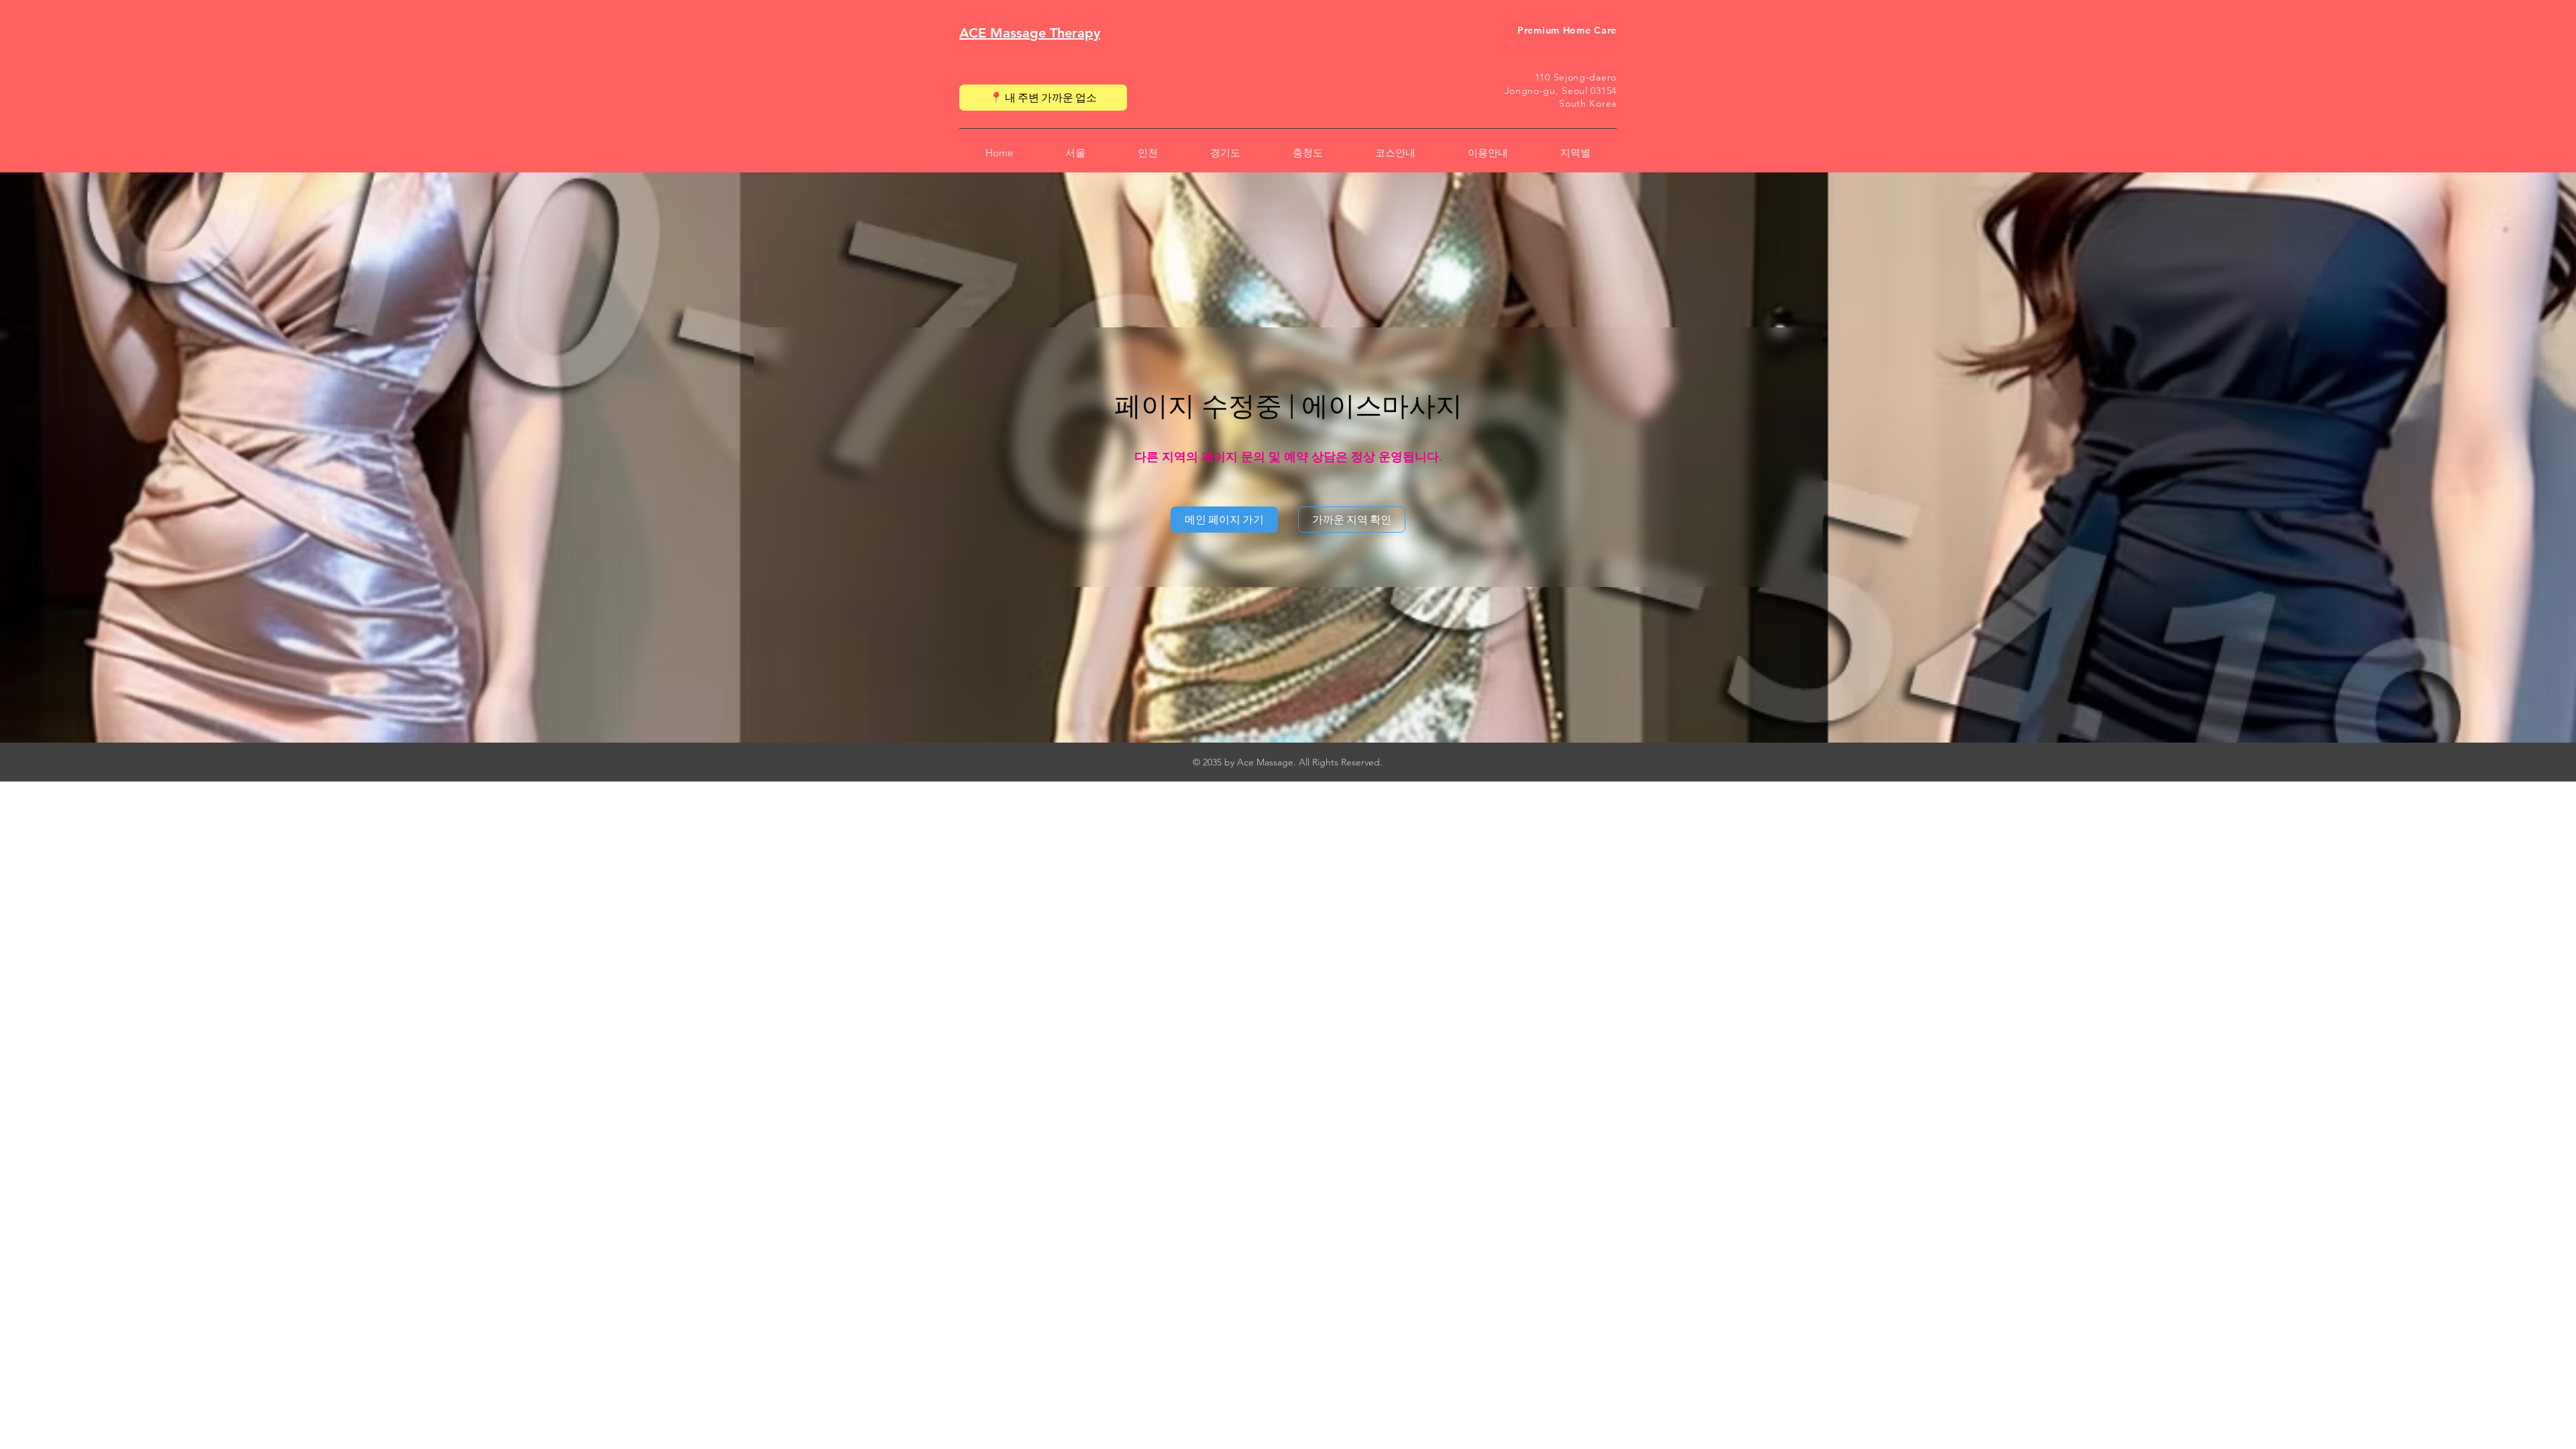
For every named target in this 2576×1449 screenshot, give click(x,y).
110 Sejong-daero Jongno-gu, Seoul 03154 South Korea (1561, 90)
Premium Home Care (1567, 30)
